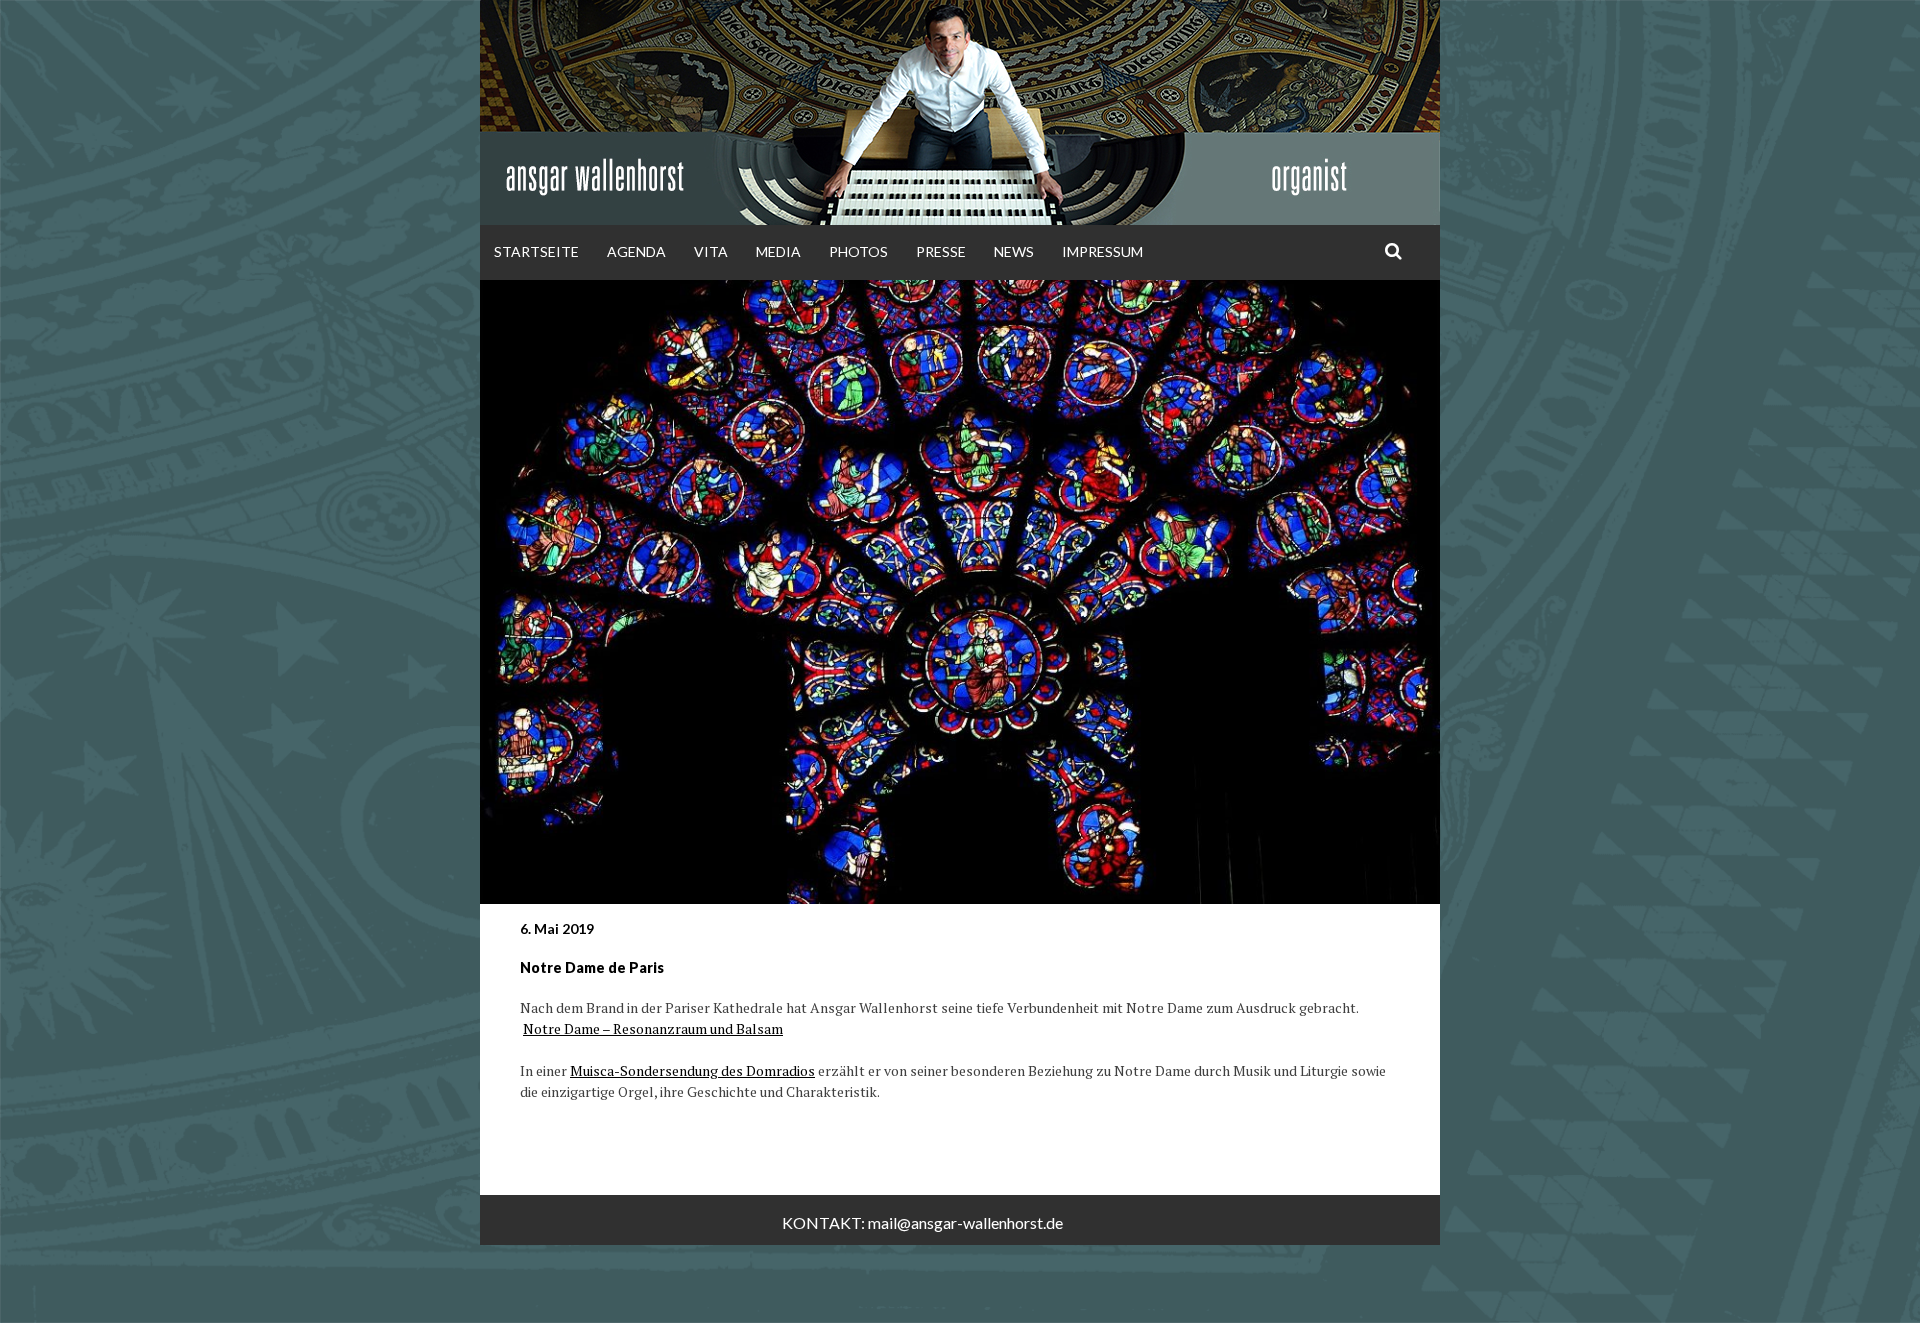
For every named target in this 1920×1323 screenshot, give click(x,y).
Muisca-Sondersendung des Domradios (692, 1070)
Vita (711, 251)
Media (778, 251)
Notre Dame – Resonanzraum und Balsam (653, 1028)
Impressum (1102, 251)
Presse (941, 251)
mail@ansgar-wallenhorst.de (965, 1222)
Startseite (536, 251)
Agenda (636, 251)
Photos (858, 251)
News (1014, 251)
